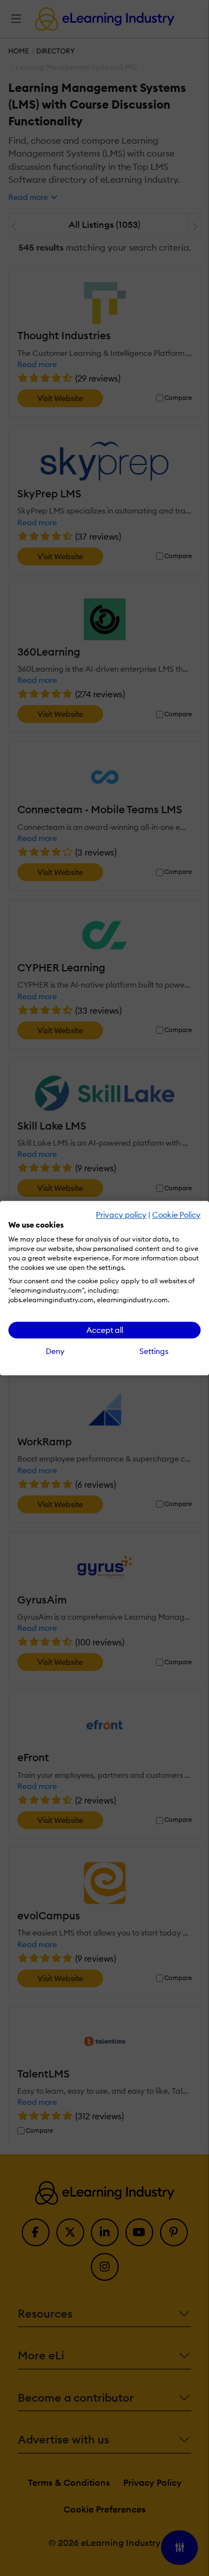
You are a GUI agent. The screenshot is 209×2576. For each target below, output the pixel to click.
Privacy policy (121, 1215)
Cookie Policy (176, 1215)
